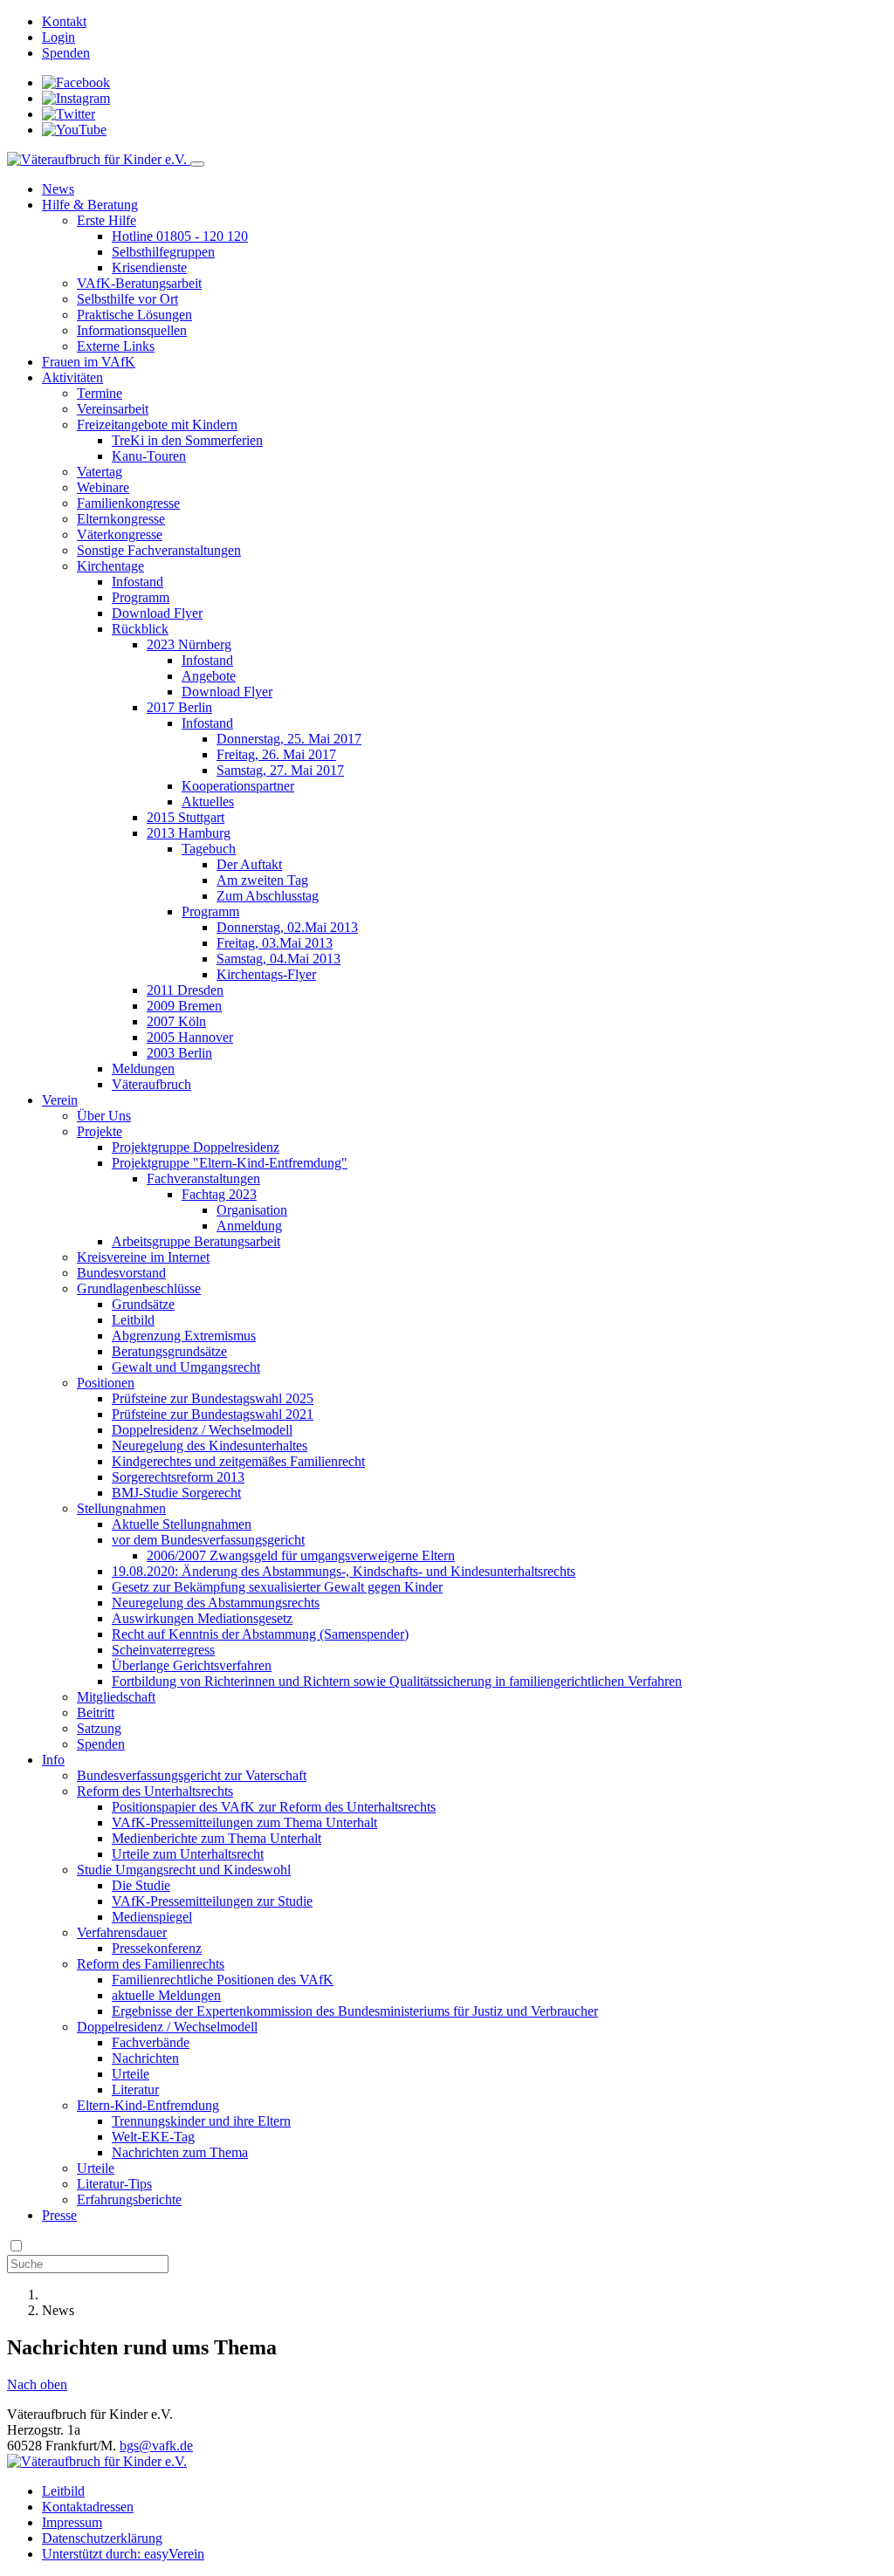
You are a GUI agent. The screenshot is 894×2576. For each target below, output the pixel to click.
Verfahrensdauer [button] (122, 1932)
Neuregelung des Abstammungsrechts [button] (216, 1603)
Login (58, 37)
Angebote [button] (209, 676)
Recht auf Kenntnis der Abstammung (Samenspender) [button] (260, 1634)
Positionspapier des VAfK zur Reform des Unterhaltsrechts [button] (274, 1807)
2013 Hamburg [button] (189, 833)
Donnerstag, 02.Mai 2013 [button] (287, 927)
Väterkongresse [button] (120, 534)
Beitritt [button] (96, 1713)
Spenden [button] (101, 1744)
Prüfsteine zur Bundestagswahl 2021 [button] (213, 1414)
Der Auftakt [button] (249, 864)
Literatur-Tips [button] (114, 2184)
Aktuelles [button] (208, 802)
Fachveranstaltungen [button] (203, 1178)
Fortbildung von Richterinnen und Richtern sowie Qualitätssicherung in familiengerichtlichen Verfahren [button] (397, 1681)
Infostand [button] (138, 582)
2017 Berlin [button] (179, 707)
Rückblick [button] (140, 629)
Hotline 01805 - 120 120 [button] (180, 236)
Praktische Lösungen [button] (134, 315)
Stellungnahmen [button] (121, 1508)
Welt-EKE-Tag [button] (153, 2137)
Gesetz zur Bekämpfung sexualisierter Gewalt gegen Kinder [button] (277, 1587)
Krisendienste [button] (149, 267)
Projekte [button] (100, 1131)
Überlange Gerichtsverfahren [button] (192, 1665)
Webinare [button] (103, 487)
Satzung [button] (99, 1728)
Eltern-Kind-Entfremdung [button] (148, 2105)
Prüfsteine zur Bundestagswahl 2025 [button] (213, 1398)
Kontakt (64, 21)
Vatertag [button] (100, 472)
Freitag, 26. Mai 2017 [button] (276, 754)
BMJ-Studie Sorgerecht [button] (176, 1493)
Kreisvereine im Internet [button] (143, 1257)
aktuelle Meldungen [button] (166, 1995)
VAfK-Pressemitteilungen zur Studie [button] (212, 1901)
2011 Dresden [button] (185, 990)
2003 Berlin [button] (179, 1053)
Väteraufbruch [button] (151, 1084)
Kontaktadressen (88, 2507)
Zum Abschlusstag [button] (268, 896)
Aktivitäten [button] (72, 377)
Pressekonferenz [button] (157, 1948)
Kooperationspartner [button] (238, 786)
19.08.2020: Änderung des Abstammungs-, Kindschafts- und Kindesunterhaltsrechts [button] (344, 1571)
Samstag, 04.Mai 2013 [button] (279, 959)
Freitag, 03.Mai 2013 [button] (275, 943)
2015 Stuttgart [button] (186, 817)
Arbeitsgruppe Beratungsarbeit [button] (196, 1241)
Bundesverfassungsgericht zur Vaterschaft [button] (192, 1775)
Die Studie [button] (141, 1885)
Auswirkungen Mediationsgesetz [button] (202, 1618)
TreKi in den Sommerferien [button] (187, 440)
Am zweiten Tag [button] (262, 880)
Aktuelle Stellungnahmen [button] (182, 1524)
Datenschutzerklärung (102, 2538)
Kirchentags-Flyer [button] (266, 974)
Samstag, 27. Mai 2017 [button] (280, 770)
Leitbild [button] (133, 1320)
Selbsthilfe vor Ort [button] (127, 299)
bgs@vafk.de (156, 2446)
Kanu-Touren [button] (149, 456)
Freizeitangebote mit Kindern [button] (157, 425)
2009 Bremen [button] (184, 1006)
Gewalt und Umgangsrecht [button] (186, 1367)
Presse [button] (59, 2215)
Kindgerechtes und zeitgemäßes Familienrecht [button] (238, 1461)
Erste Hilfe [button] (107, 220)
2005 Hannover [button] (190, 1037)
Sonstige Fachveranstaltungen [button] (159, 550)
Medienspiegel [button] (152, 1917)
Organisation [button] (252, 1210)
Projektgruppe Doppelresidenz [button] (196, 1147)
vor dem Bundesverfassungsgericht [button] (208, 1540)
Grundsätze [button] (143, 1304)
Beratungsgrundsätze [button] (169, 1351)
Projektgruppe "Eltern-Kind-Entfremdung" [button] (230, 1163)
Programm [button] (141, 597)
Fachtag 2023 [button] (219, 1194)
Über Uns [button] (104, 1116)
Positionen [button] (106, 1383)
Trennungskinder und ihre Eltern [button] (201, 2121)
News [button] (58, 189)
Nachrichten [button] (145, 2058)
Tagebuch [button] (209, 849)
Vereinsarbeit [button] (113, 409)
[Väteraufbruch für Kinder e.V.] (99, 159)
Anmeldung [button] (249, 1226)
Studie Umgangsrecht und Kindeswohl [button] (184, 1870)
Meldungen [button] (143, 1069)
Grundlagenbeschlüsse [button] (139, 1288)
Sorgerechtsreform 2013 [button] (178, 1477)
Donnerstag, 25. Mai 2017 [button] (289, 739)
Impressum (72, 2522)
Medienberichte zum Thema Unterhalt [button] (217, 1838)
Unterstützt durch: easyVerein (123, 2554)
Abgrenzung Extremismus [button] (184, 1336)
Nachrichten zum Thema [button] (180, 2152)
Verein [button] (60, 1100)
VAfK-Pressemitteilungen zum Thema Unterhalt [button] (244, 1822)
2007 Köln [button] (176, 1021)
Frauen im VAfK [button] (89, 362)
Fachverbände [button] (151, 2042)
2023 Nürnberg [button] (189, 644)
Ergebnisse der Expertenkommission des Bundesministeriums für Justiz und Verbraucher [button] (355, 2011)
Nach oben (37, 2384)
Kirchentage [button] (110, 566)
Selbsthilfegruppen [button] (163, 252)
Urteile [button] (131, 2074)
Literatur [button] (135, 2090)
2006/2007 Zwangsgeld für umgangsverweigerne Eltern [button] (301, 1555)
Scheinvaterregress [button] (163, 1650)
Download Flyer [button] (157, 613)
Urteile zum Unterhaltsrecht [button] (188, 1854)
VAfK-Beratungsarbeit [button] (139, 283)
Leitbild (63, 2491)
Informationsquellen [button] (132, 330)
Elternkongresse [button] (121, 519)
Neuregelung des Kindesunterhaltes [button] (210, 1446)
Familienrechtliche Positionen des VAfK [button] (223, 1980)
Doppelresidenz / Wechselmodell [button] (202, 1430)
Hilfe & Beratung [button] (90, 205)
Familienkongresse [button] (128, 503)
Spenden (66, 53)
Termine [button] (100, 393)
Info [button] (53, 1760)
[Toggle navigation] (197, 164)
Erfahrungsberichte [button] (129, 2199)
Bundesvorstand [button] (121, 1273)
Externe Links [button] (116, 346)
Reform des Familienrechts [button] (151, 1964)
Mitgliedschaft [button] (116, 1697)
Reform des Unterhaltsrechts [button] (155, 1791)
